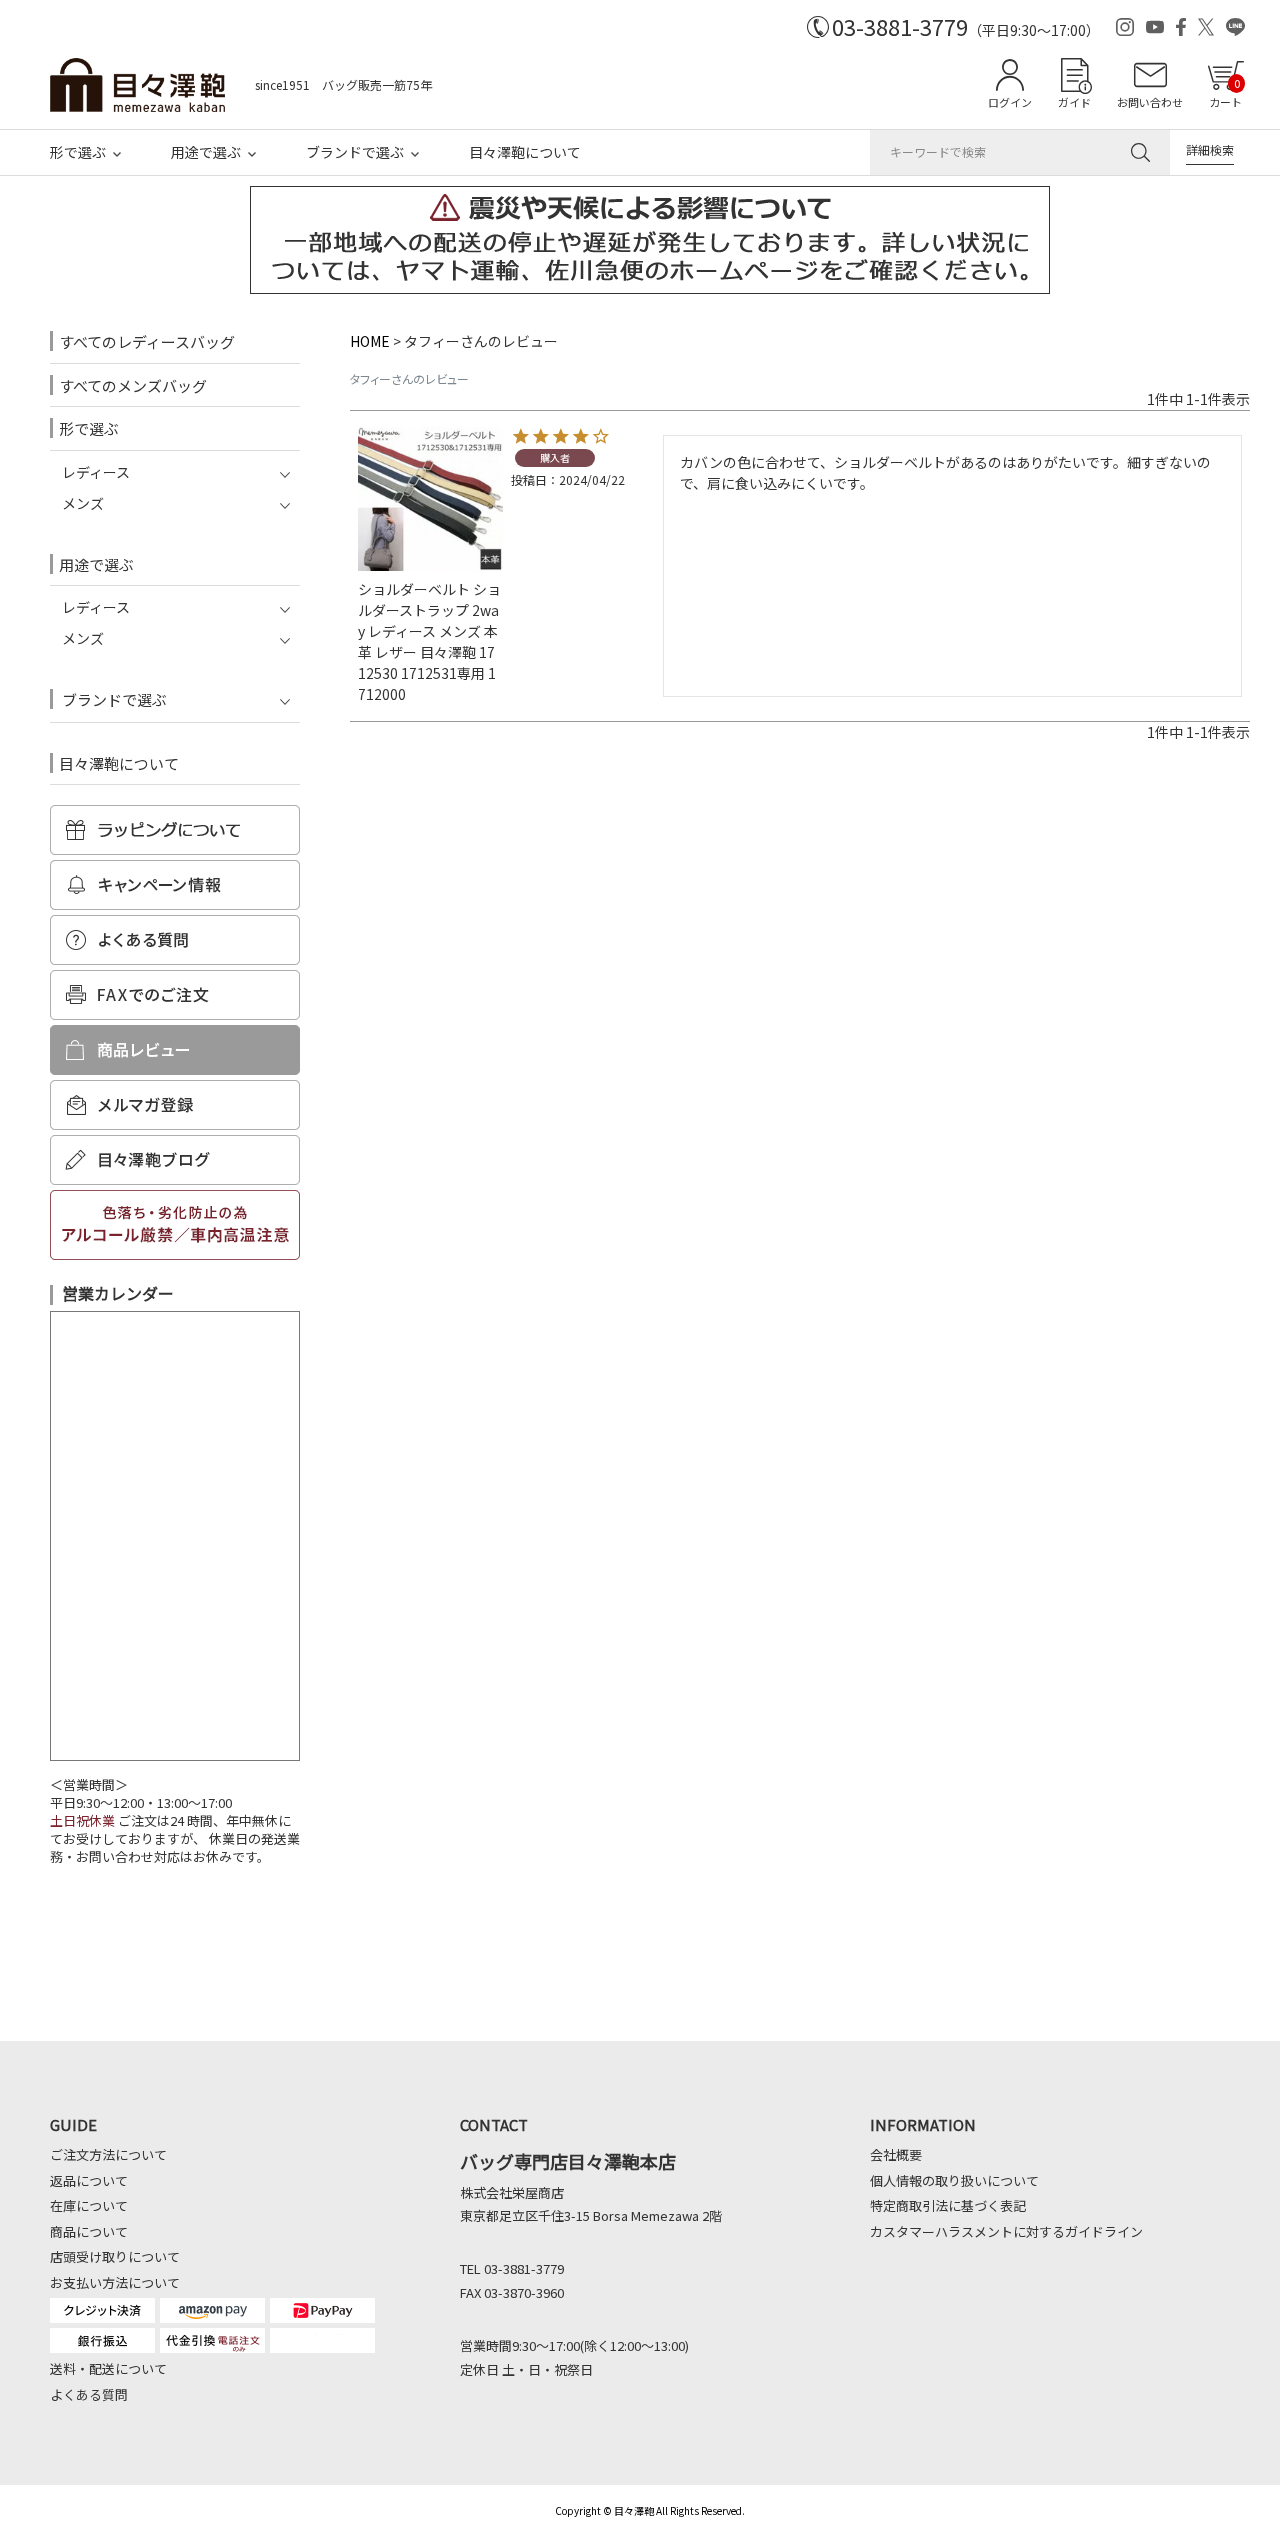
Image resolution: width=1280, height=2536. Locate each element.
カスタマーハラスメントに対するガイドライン (1006, 2231)
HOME (370, 341)
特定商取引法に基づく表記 (948, 2205)
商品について (89, 2231)
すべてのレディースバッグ (147, 341)
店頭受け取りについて (115, 2256)
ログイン (1010, 102)
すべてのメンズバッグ (133, 385)
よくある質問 (89, 2394)
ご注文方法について (108, 2154)
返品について (89, 2180)
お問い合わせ (1150, 102)
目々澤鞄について (525, 152)
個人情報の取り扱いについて (954, 2180)
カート (1225, 92)
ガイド (1074, 102)
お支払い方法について (115, 2282)
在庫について (89, 2205)
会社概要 (896, 2154)
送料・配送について (108, 2368)
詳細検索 (1210, 149)
